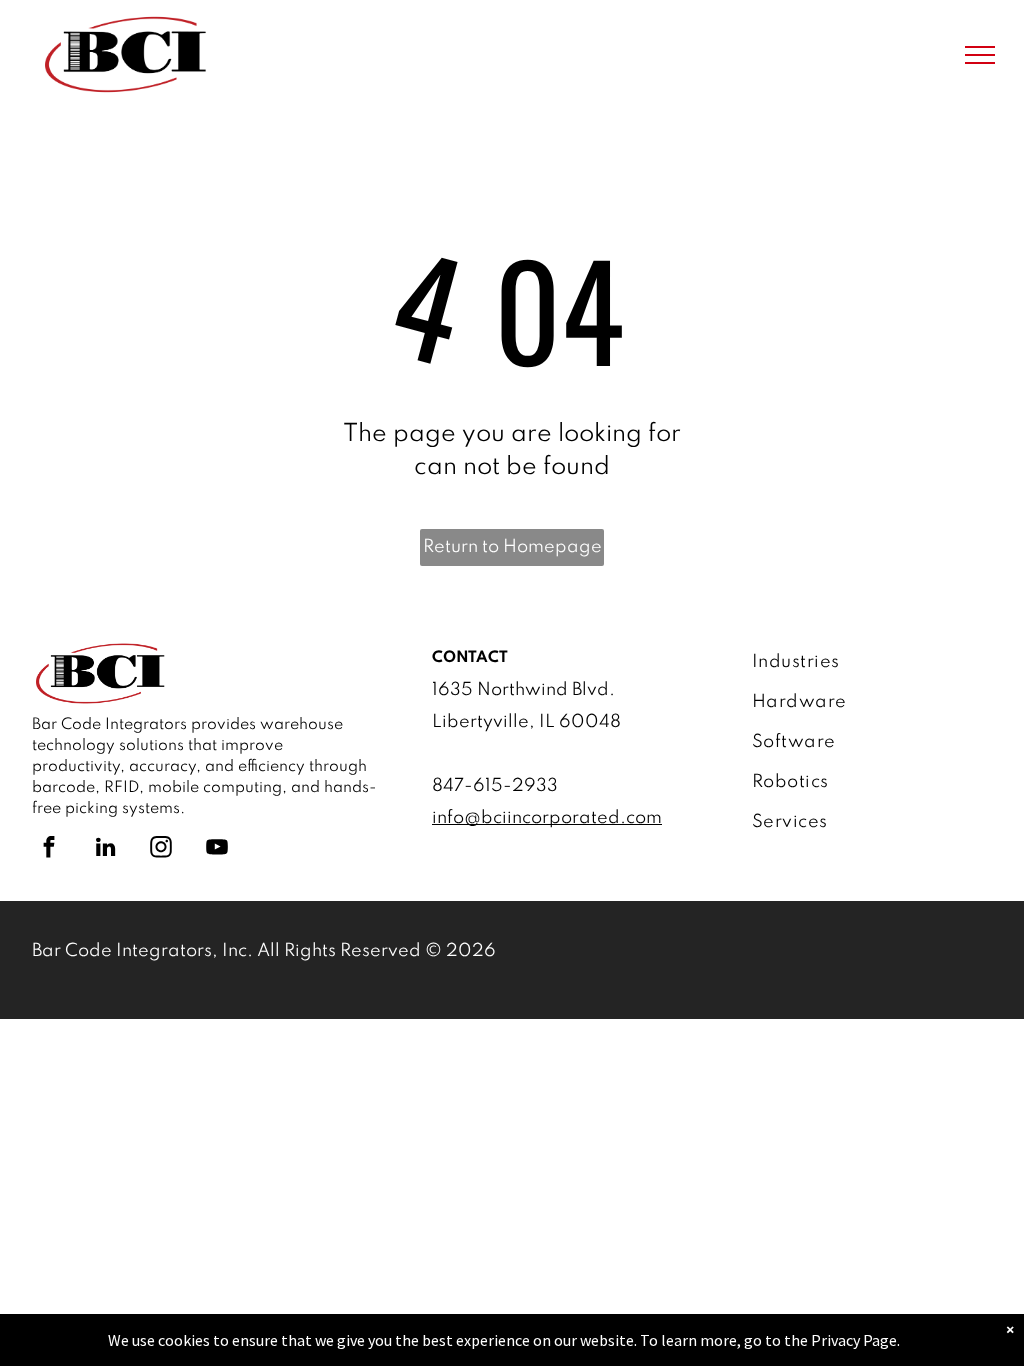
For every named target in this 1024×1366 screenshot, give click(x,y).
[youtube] (217, 849)
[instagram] (161, 849)
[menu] (980, 55)
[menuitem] (864, 662)
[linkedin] (105, 849)
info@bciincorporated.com (547, 818)
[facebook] (49, 849)
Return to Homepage (512, 547)
